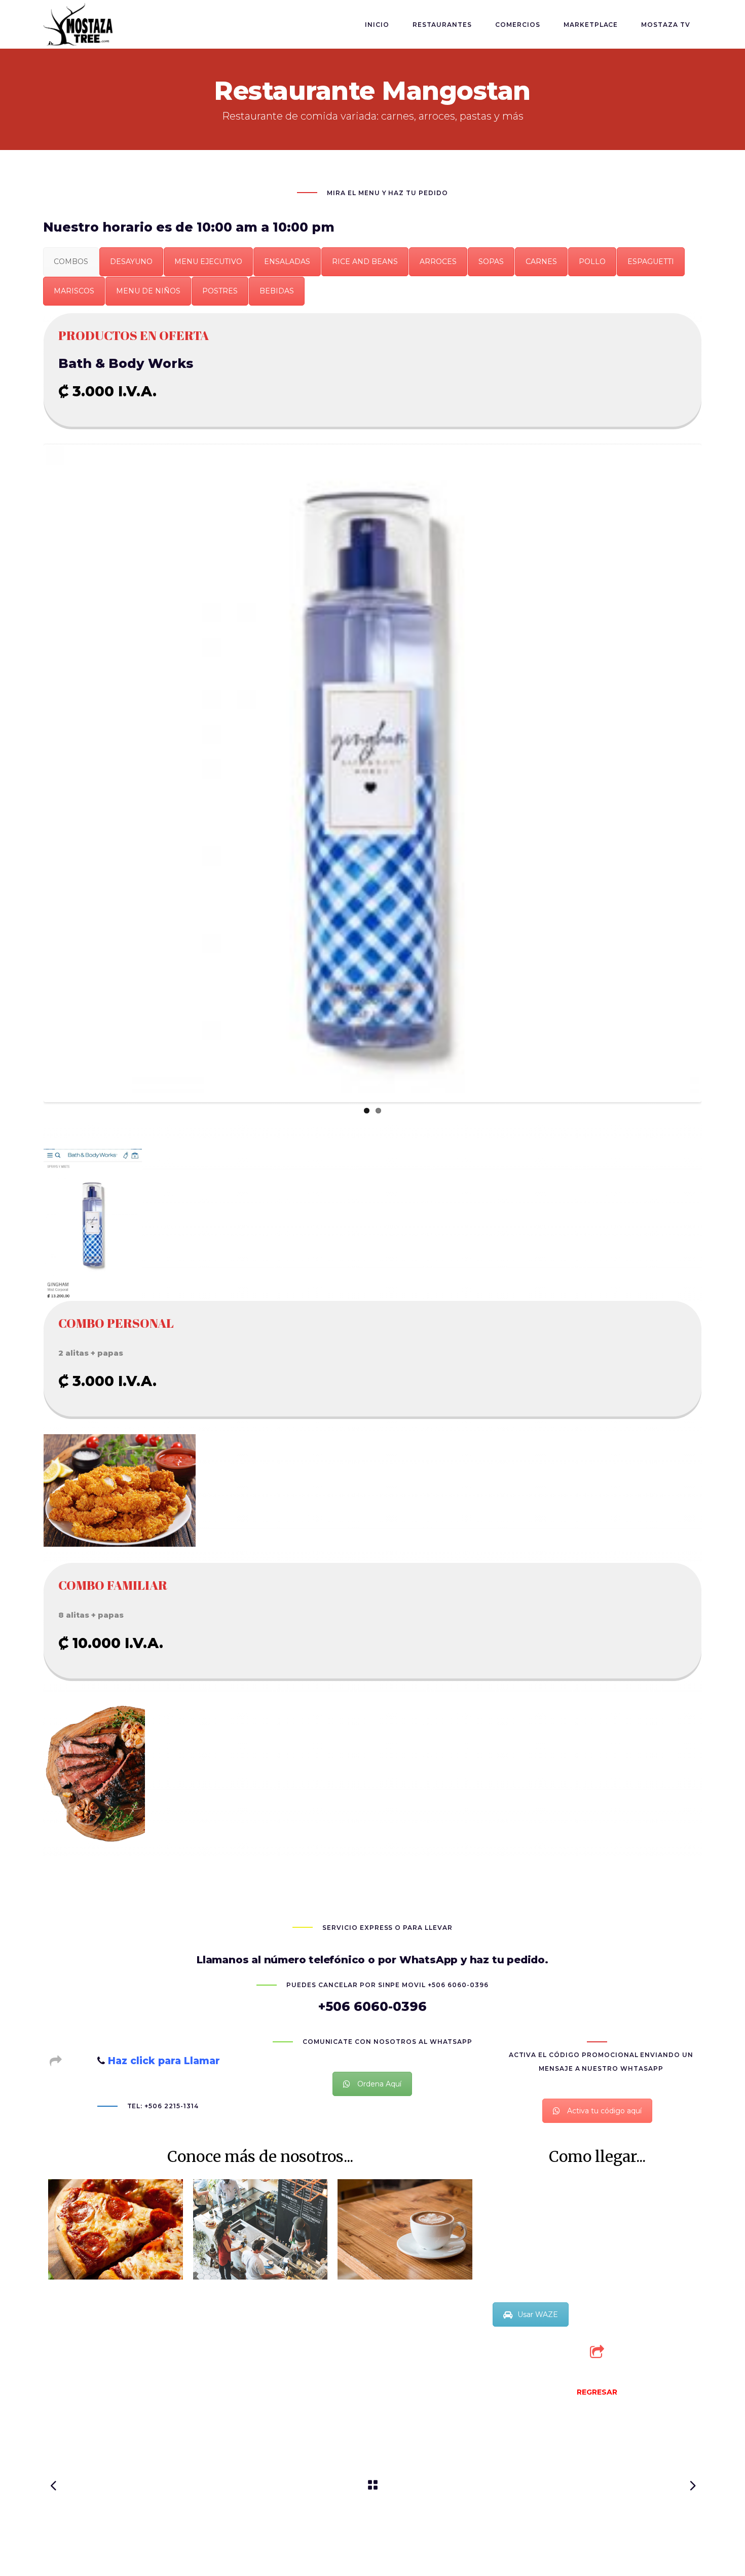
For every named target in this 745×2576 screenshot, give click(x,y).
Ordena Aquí (379, 2084)
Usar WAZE (538, 2314)
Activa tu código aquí (604, 2111)
